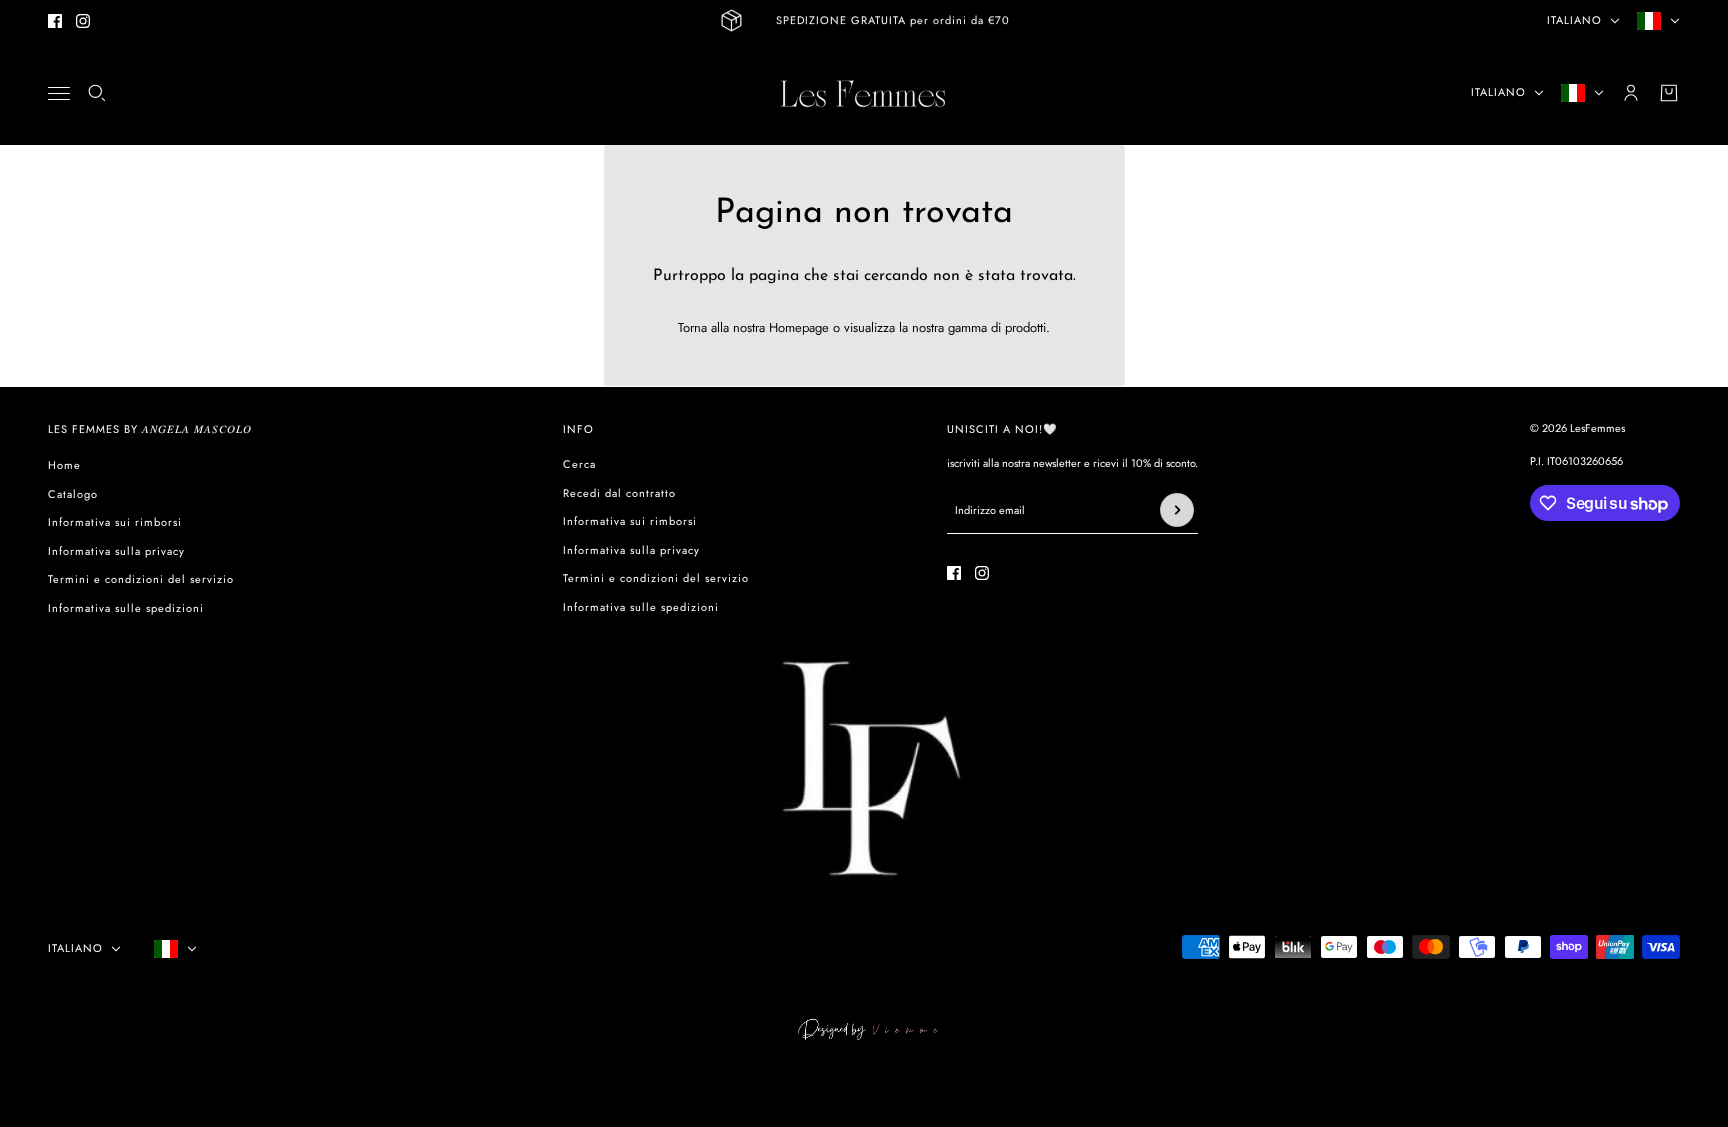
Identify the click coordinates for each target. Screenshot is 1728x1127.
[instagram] (83, 21)
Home (64, 465)
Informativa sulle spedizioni (126, 608)
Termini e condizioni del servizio (141, 579)
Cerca (579, 464)
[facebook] (55, 21)
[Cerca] (97, 93)
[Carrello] (1669, 93)
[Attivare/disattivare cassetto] (59, 93)
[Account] (1631, 93)
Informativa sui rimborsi (115, 522)
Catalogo (73, 494)
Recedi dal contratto (619, 493)
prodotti (1025, 327)
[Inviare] (1177, 510)
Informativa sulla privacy (116, 551)
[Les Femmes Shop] (864, 93)
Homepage (799, 327)
